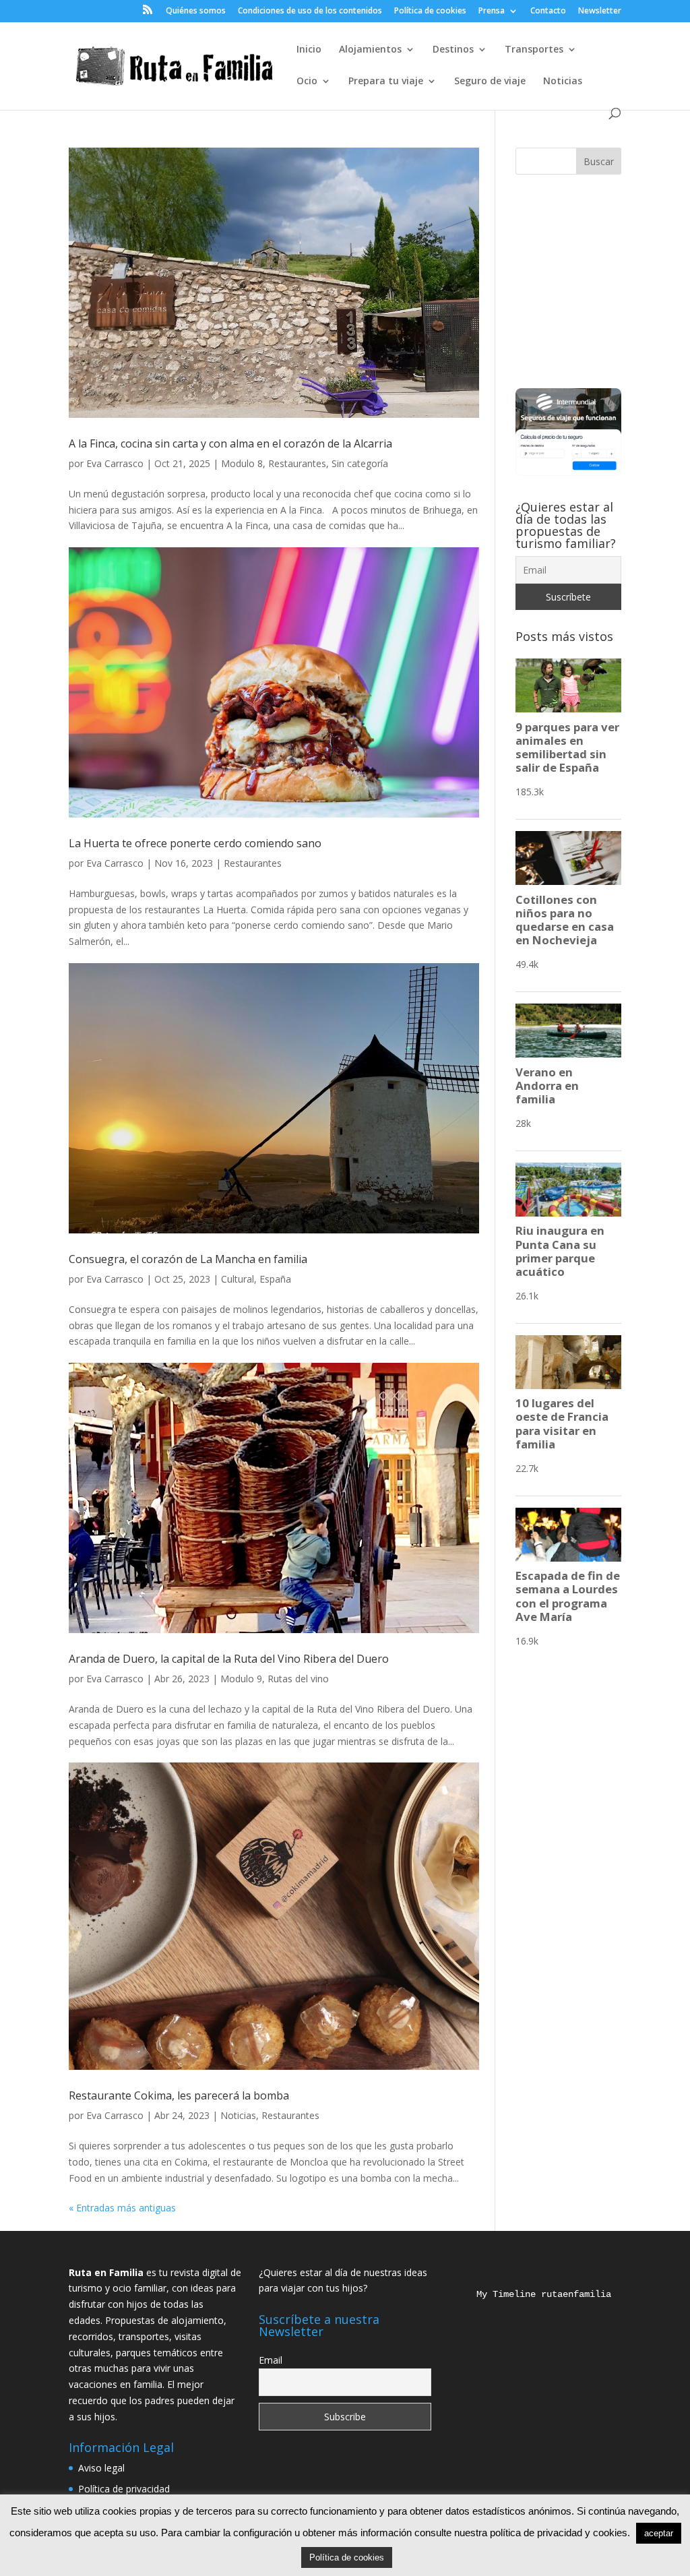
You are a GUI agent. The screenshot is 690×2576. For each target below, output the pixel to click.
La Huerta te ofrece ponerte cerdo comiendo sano (195, 843)
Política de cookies (430, 11)
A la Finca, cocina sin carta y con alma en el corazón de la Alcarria (230, 443)
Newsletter (600, 11)
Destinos (453, 50)
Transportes (534, 50)
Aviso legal (101, 2468)
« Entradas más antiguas (122, 2208)
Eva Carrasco (115, 463)
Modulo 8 (242, 463)
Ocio (307, 82)
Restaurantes (297, 463)
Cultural (238, 1279)
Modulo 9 (241, 1679)
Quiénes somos (196, 11)
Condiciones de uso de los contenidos (310, 11)
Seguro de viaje (490, 82)
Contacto (548, 11)
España (275, 1279)
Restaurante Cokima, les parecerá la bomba (179, 2095)
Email (271, 2360)
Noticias (563, 82)
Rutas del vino (298, 1679)
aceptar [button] (659, 2533)
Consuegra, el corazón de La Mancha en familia (188, 1259)
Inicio (309, 50)
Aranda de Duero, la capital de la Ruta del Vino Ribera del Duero (229, 1659)
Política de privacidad (124, 2489)
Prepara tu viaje (386, 82)
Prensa (492, 11)
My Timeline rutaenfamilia (533, 2294)
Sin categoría (360, 463)
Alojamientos (370, 50)
